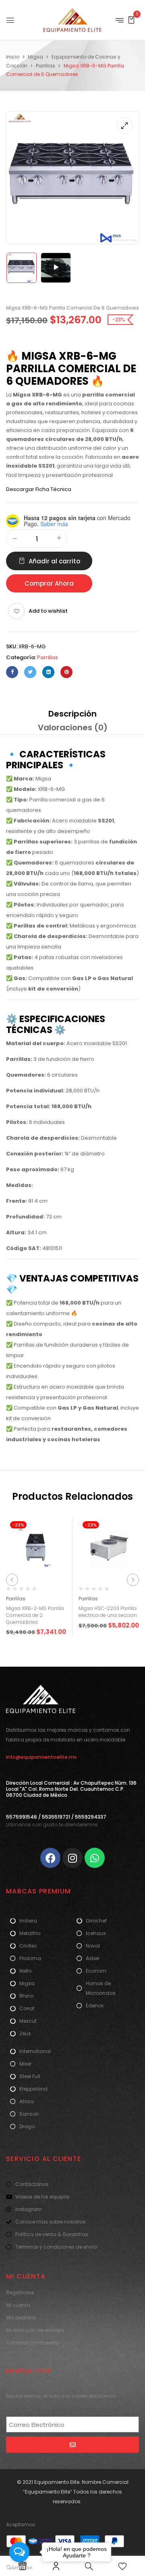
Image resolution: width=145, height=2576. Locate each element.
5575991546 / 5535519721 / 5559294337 (56, 1817)
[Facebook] (12, 672)
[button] (131, 20)
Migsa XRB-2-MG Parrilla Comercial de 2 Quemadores (35, 1615)
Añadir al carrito (54, 561)
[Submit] (72, 2445)
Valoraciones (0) (73, 727)
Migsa (35, 57)
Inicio (13, 57)
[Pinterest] (66, 672)
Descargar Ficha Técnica (39, 489)
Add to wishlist (48, 611)
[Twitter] (30, 672)
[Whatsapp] (95, 1858)
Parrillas (46, 66)
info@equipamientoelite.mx (41, 1757)
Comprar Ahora (49, 583)
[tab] (72, 714)
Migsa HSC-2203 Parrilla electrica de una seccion (108, 1612)
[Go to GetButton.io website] (19, 2568)
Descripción (72, 714)
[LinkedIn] (48, 672)
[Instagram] (72, 1858)
